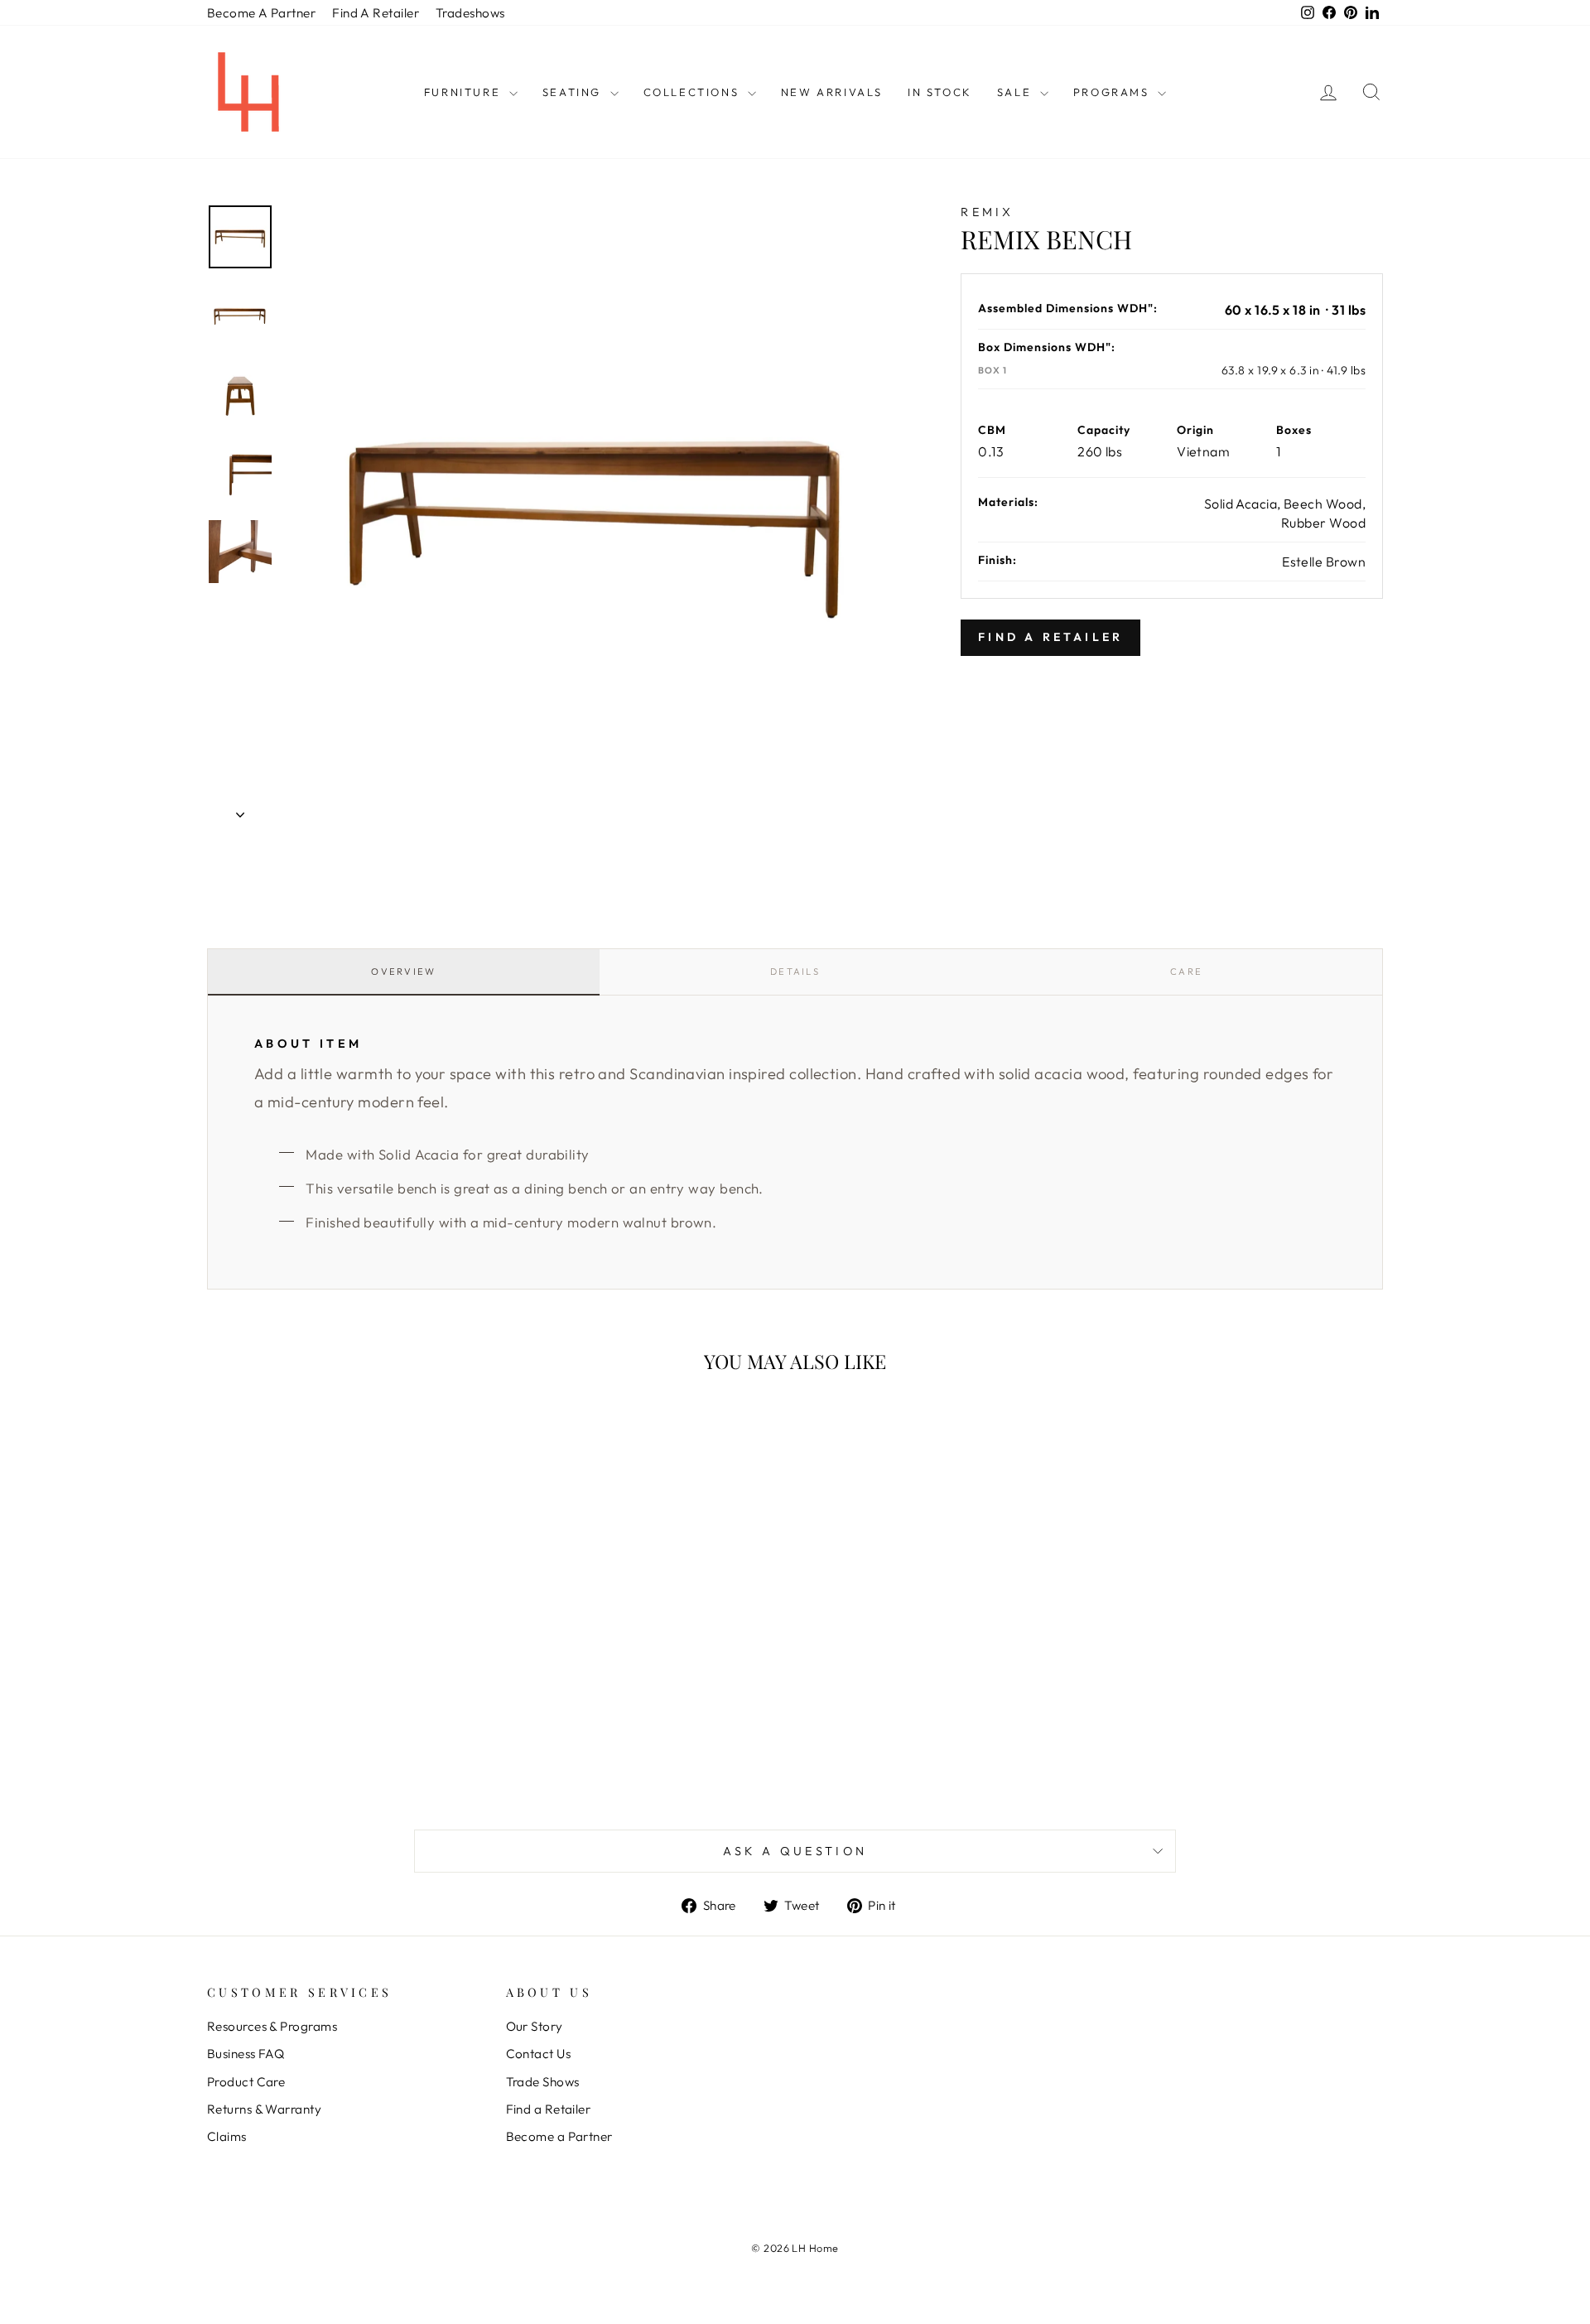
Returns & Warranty (264, 2109)
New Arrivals (832, 92)
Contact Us (539, 2054)
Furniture (465, 92)
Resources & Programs (272, 2026)
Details (795, 972)
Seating (574, 92)
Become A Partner (261, 13)
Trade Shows (543, 2082)
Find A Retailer (376, 13)
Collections (694, 92)
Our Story (535, 2026)
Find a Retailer (549, 2109)
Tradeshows (470, 13)
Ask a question (795, 1851)
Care (1186, 972)
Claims (227, 2136)
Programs (1113, 92)
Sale (1017, 92)
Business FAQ (246, 2054)
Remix (988, 212)
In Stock (940, 92)
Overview (403, 972)
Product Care (246, 2082)
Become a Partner (559, 2136)
